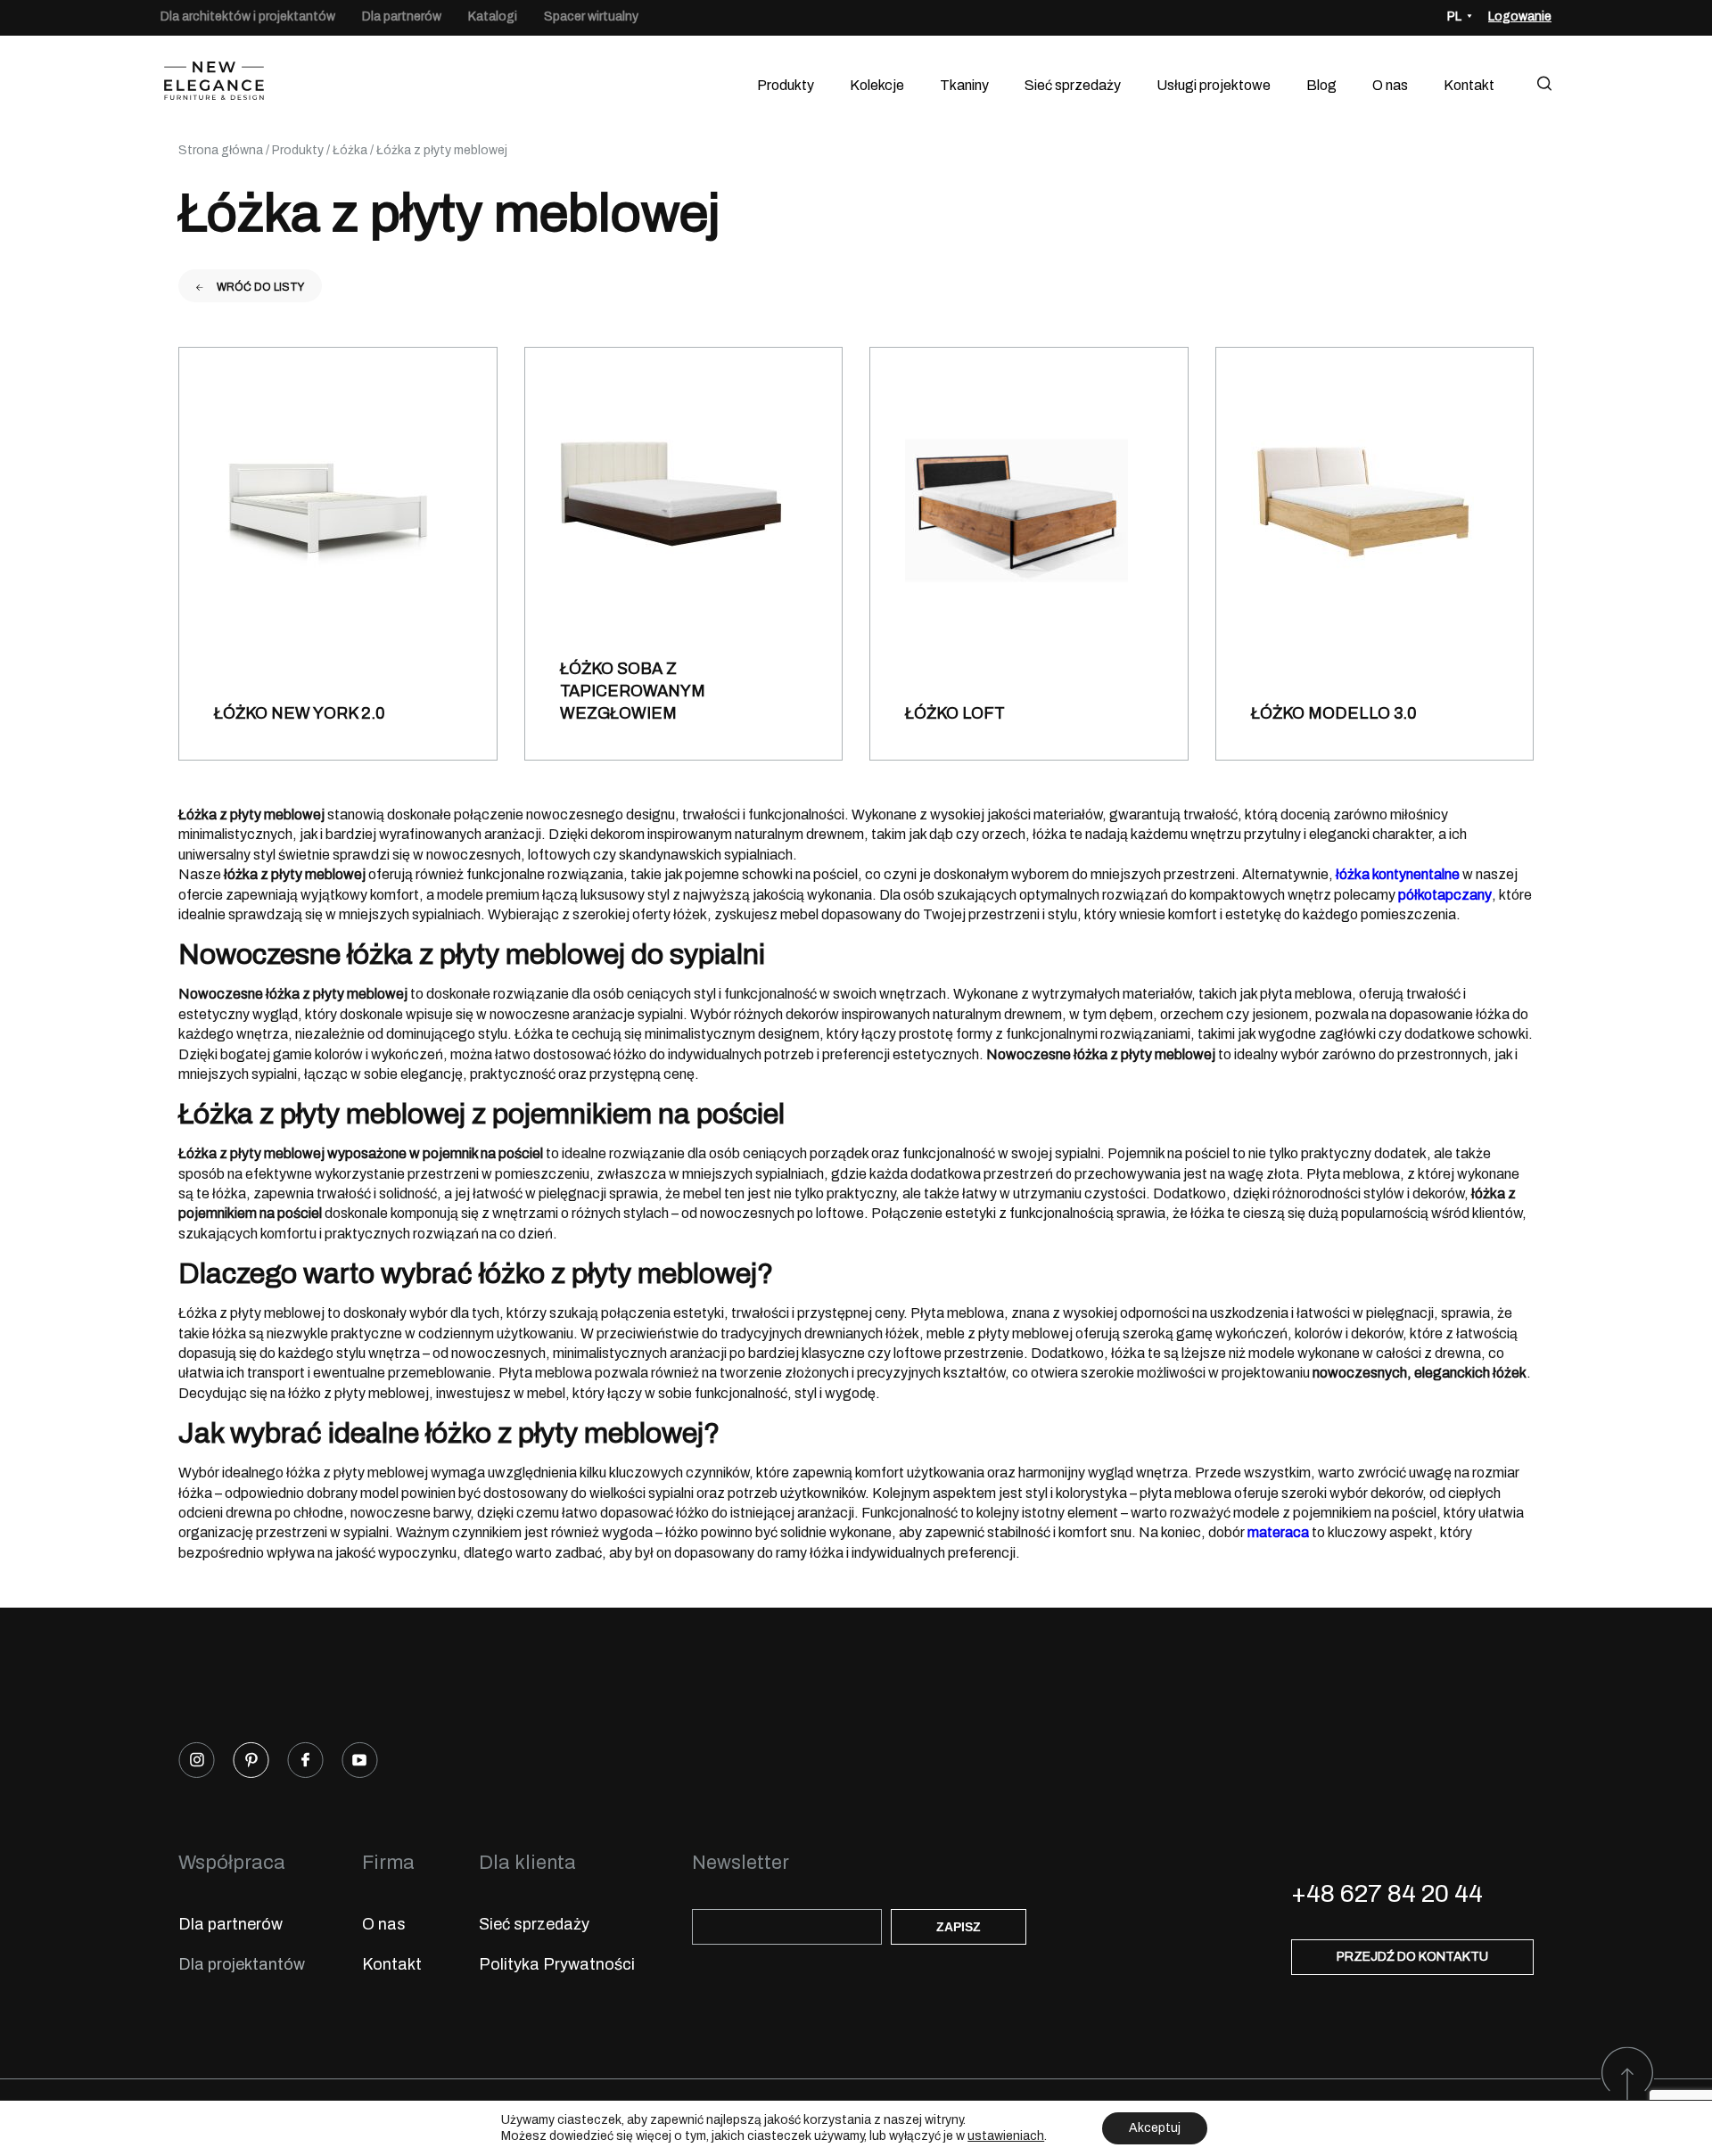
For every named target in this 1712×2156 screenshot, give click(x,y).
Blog (1321, 85)
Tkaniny (964, 85)
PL (1454, 16)
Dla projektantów (242, 1964)
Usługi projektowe (1214, 85)
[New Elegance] (214, 85)
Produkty (786, 85)
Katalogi (493, 16)
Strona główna (221, 150)
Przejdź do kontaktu (1412, 1957)
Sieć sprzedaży (1073, 85)
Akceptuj (1155, 2128)
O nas (1390, 85)
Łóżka (350, 150)
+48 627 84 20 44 (1387, 1893)
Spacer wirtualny (591, 16)
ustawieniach (1006, 2136)
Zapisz (959, 1927)
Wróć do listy (260, 287)
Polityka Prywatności (557, 1964)
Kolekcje (877, 85)
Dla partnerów (402, 16)
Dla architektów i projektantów (248, 16)
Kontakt (1469, 85)
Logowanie (1520, 16)
